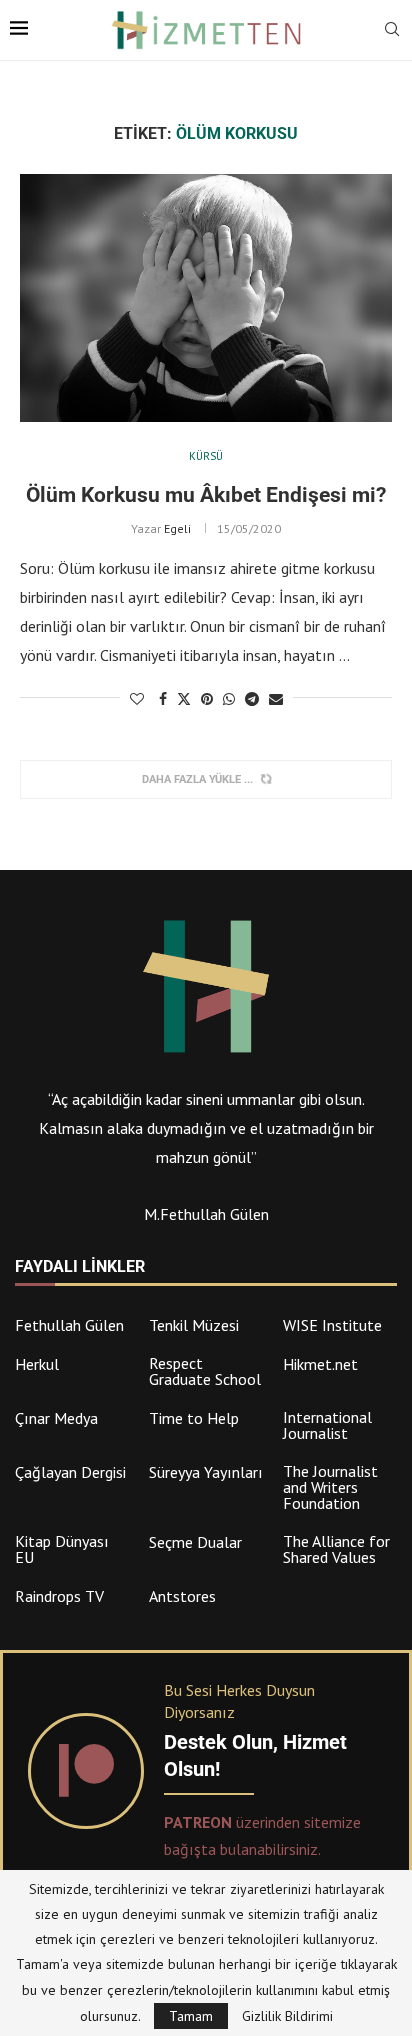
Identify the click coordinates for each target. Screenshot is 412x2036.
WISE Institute (332, 1325)
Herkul (37, 1364)
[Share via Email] (276, 699)
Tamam (191, 2016)
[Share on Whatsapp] (229, 699)
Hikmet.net (320, 1364)
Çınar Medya (56, 1418)
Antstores (182, 1596)
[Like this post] (137, 699)
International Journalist (327, 1425)
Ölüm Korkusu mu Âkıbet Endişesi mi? (206, 495)
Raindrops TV (59, 1596)
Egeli (177, 528)
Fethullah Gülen (69, 1325)
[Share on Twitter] (184, 699)
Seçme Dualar (195, 1542)
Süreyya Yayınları (206, 1472)
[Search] (392, 31)
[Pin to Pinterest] (207, 699)
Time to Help (194, 1418)
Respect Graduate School (205, 1371)
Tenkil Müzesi (194, 1325)
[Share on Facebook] (163, 699)
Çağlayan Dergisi (70, 1472)
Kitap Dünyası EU (62, 1549)
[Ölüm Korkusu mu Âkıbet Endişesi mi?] (206, 298)
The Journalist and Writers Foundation (330, 1487)
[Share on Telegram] (252, 699)
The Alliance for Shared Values (336, 1549)
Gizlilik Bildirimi (287, 2016)
